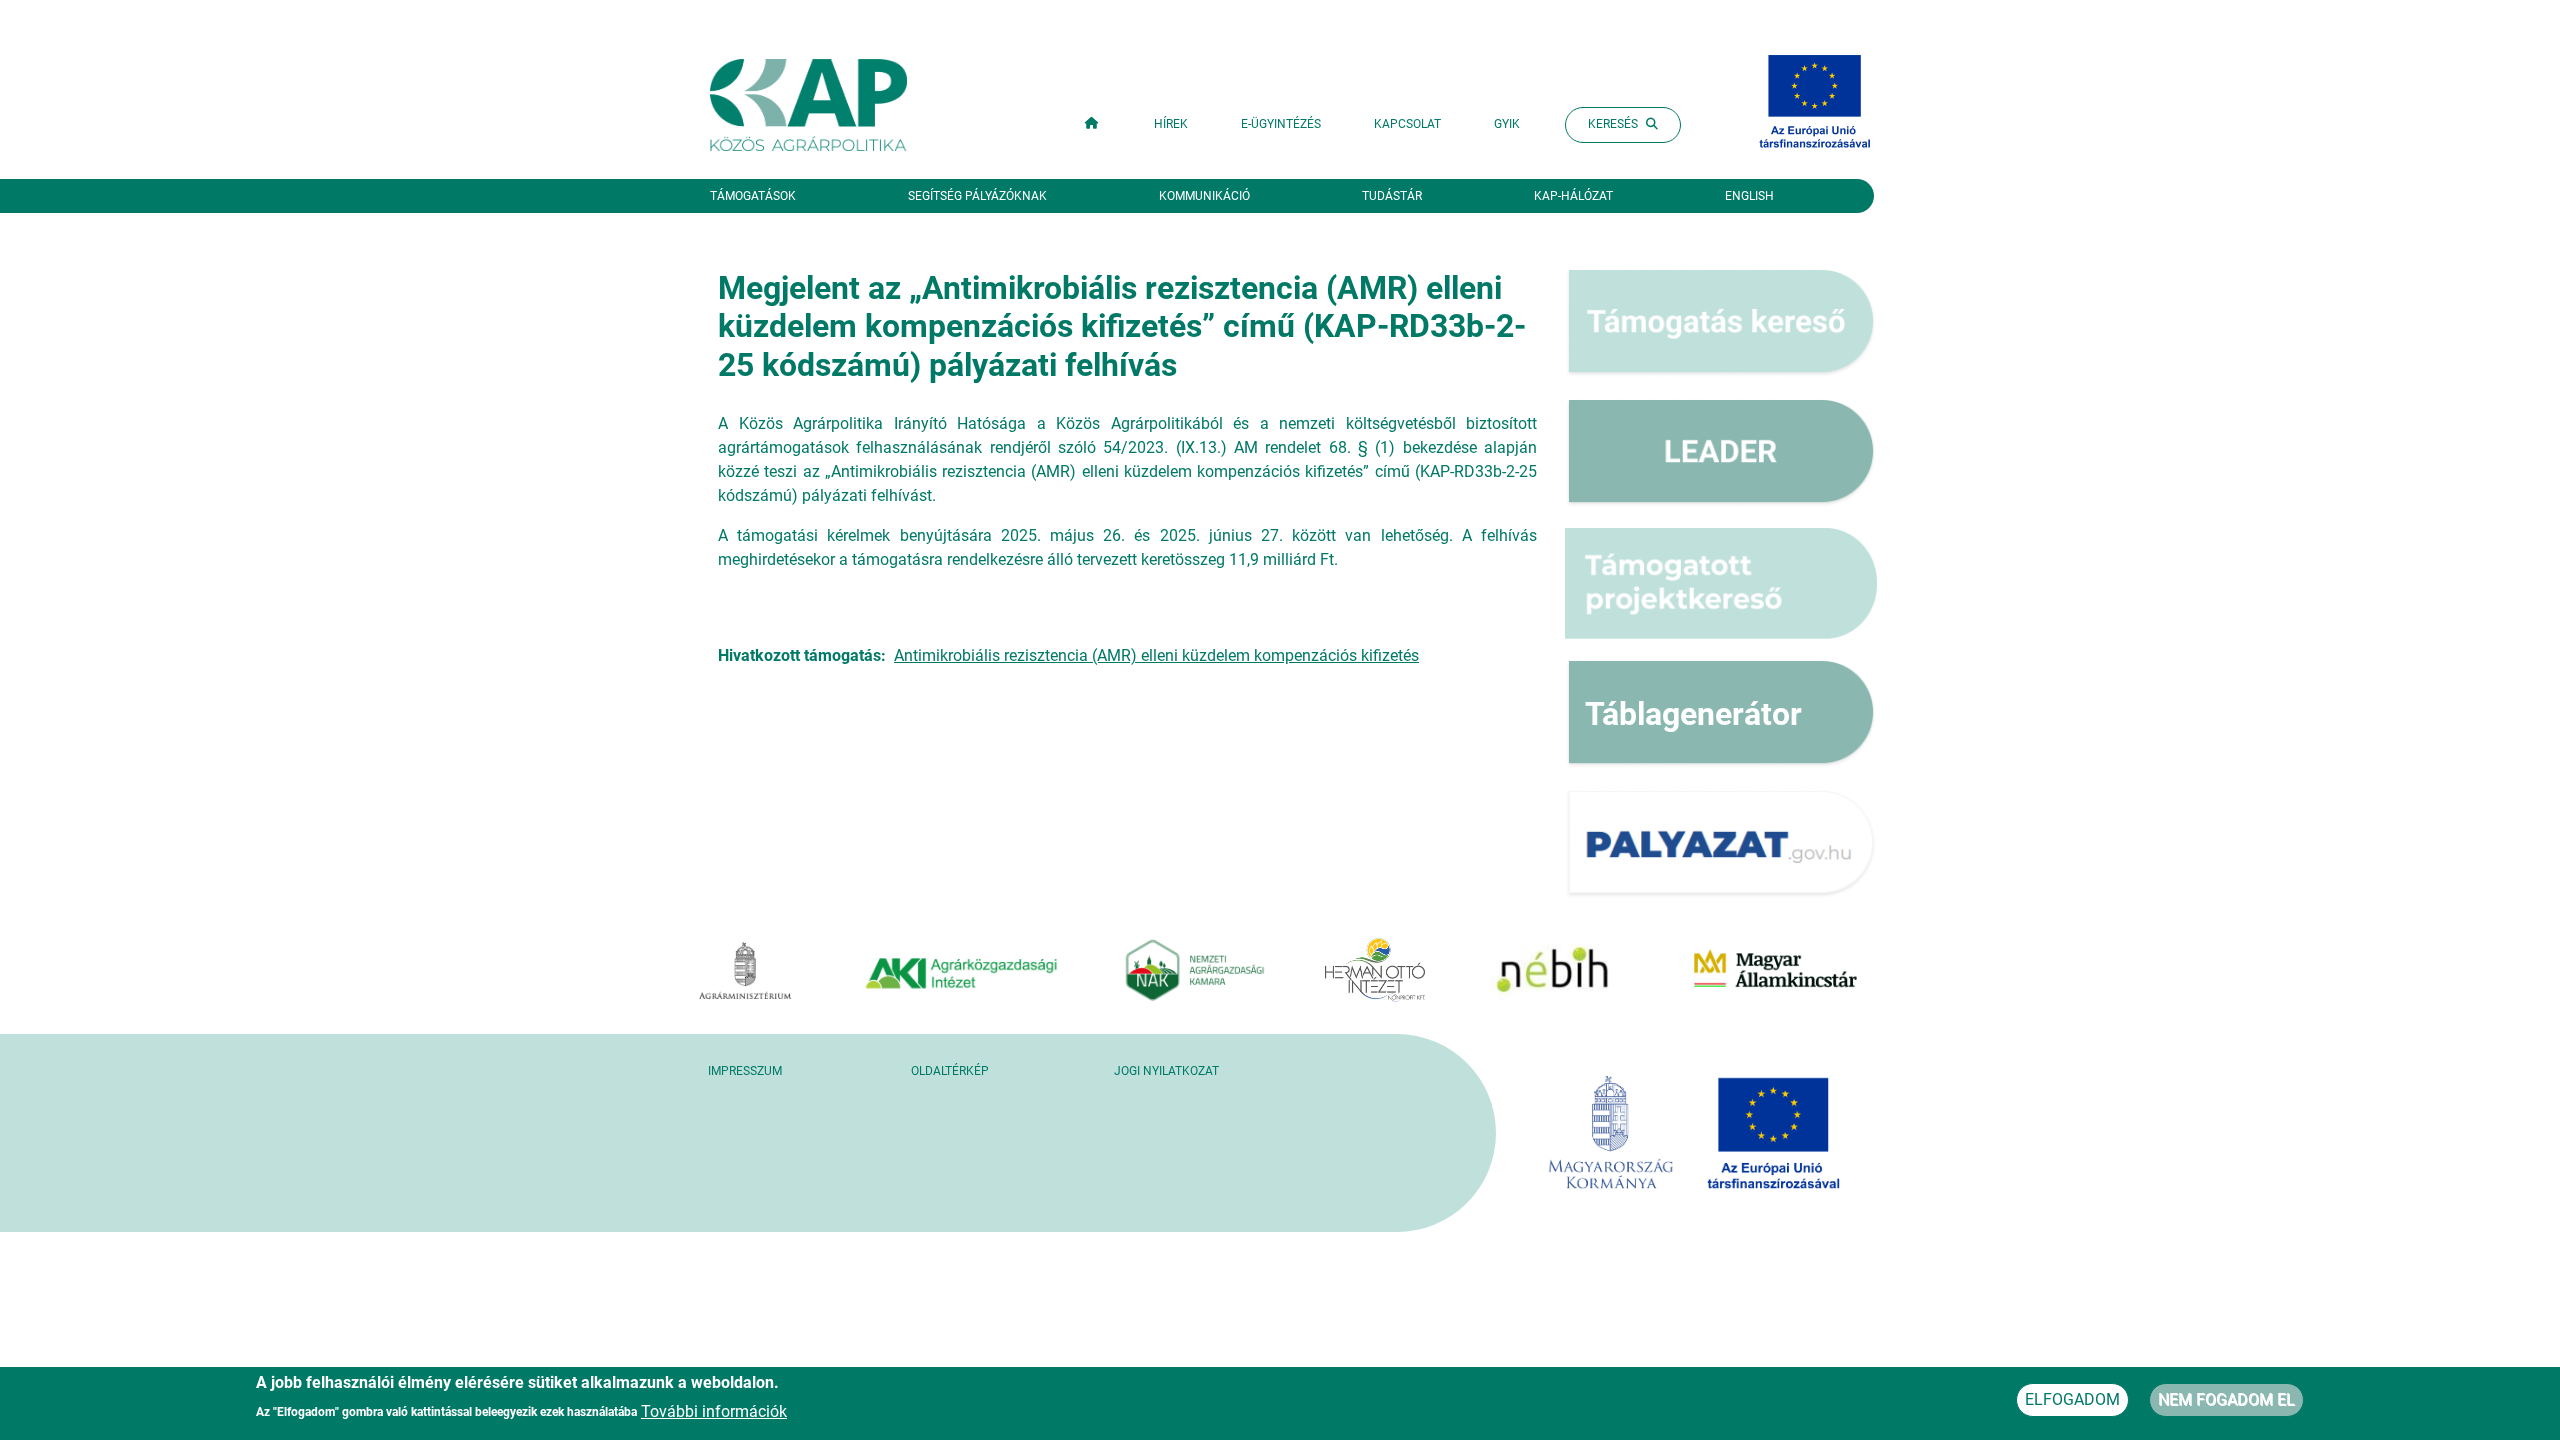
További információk (714, 1410)
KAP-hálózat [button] (1573, 196)
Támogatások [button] (753, 196)
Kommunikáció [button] (1204, 196)
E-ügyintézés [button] (1281, 124)
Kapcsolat (1407, 124)
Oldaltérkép (950, 1071)
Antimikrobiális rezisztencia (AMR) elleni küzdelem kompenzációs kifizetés (1156, 655)
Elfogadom (2072, 1399)
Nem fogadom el (2226, 1399)
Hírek (1171, 124)
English (1749, 196)
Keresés (1613, 124)
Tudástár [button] (1392, 196)
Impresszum (745, 1071)
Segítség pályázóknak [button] (977, 196)
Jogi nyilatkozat (1166, 1071)
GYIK (1507, 124)
